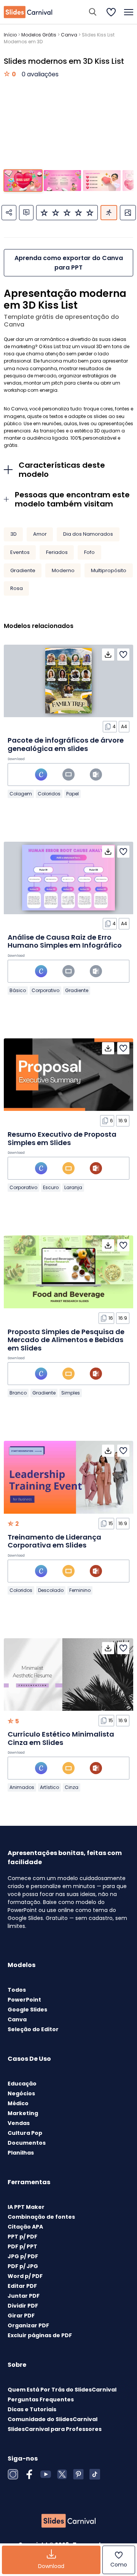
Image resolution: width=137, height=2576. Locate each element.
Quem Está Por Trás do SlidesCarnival (62, 2390)
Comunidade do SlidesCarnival (53, 2419)
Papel (72, 794)
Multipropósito (109, 570)
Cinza (72, 1787)
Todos (17, 1990)
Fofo (89, 552)
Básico (18, 990)
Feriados (57, 552)
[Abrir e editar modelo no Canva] (41, 775)
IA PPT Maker (26, 2207)
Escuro (51, 1187)
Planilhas (21, 2153)
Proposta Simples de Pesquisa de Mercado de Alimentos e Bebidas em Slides (66, 1340)
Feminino (80, 1590)
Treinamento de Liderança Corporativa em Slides (54, 1541)
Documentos (27, 2143)
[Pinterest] (78, 2474)
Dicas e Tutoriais (32, 2409)
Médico (18, 2103)
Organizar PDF (28, 2325)
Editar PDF (22, 2286)
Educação (22, 2084)
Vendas (19, 2123)
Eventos (20, 552)
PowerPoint (24, 2000)
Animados (22, 1787)
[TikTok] (95, 2474)
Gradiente (23, 570)
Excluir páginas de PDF (40, 2335)
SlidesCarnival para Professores (55, 2429)
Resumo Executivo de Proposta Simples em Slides (62, 1138)
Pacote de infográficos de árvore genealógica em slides (66, 744)
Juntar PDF (24, 2296)
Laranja (73, 1187)
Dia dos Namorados (88, 534)
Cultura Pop (25, 2133)
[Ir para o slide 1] (23, 181)
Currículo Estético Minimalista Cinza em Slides (61, 1738)
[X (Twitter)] (62, 2474)
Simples (71, 1393)
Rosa (17, 588)
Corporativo (45, 990)
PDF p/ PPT (22, 2246)
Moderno (63, 570)
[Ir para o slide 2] (63, 181)
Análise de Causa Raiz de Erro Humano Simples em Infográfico (65, 941)
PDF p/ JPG (23, 2266)
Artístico (49, 1787)
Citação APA (25, 2227)
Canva (69, 35)
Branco (18, 1393)
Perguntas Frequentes (41, 2399)
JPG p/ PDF (23, 2256)
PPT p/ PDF (22, 2237)
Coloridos (49, 794)
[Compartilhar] (9, 213)
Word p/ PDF (25, 2276)
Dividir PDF (23, 2306)
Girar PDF (21, 2316)
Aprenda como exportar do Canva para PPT (69, 263)
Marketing (23, 2113)
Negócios (21, 2093)
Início (10, 35)
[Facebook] (29, 2474)
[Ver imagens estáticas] (128, 213)
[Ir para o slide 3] (102, 181)
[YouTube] (46, 2474)
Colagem (21, 794)
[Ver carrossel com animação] (109, 213)
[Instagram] (13, 2474)
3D (14, 534)
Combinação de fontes (41, 2217)
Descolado (51, 1590)
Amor (40, 534)
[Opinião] (26, 213)
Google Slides (27, 2010)
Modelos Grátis (39, 35)
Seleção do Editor (33, 2029)
